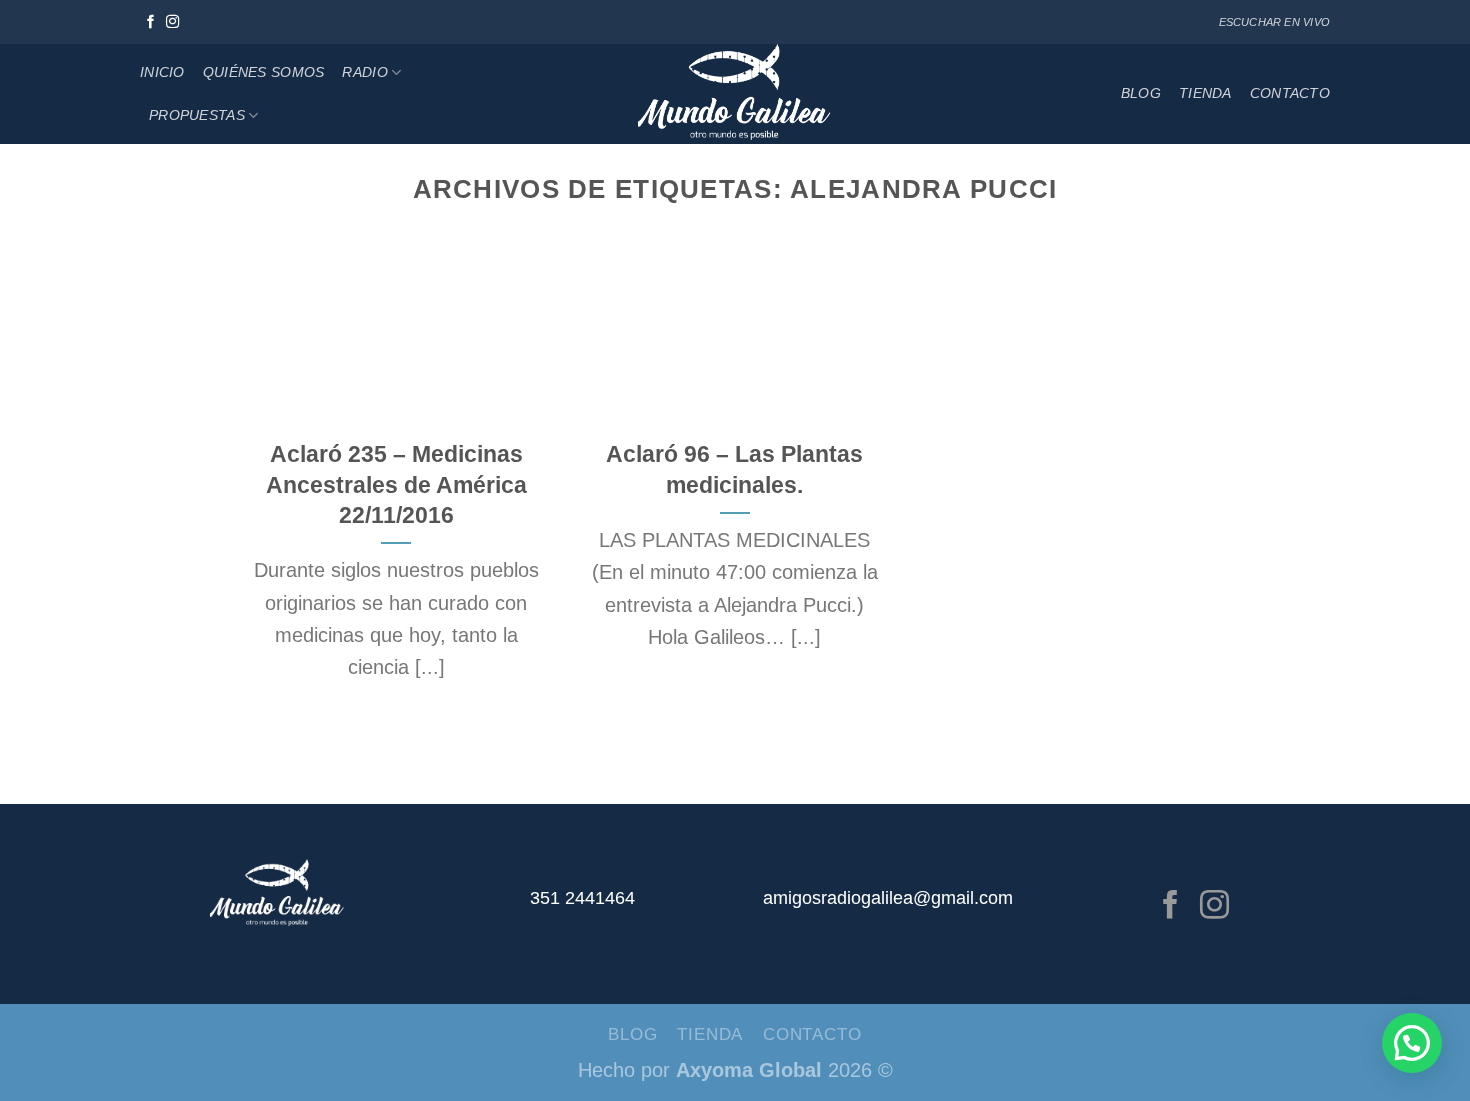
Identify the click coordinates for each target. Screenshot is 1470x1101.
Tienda (1205, 93)
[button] (1412, 1043)
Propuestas (197, 115)
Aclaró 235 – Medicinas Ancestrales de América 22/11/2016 (396, 484)
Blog (1141, 93)
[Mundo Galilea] (735, 94)
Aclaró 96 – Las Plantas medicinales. (734, 469)
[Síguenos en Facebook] (151, 22)
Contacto (1290, 93)
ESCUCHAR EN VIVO (1274, 22)
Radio (364, 72)
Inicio (162, 72)
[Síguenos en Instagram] (173, 22)
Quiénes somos (264, 72)
